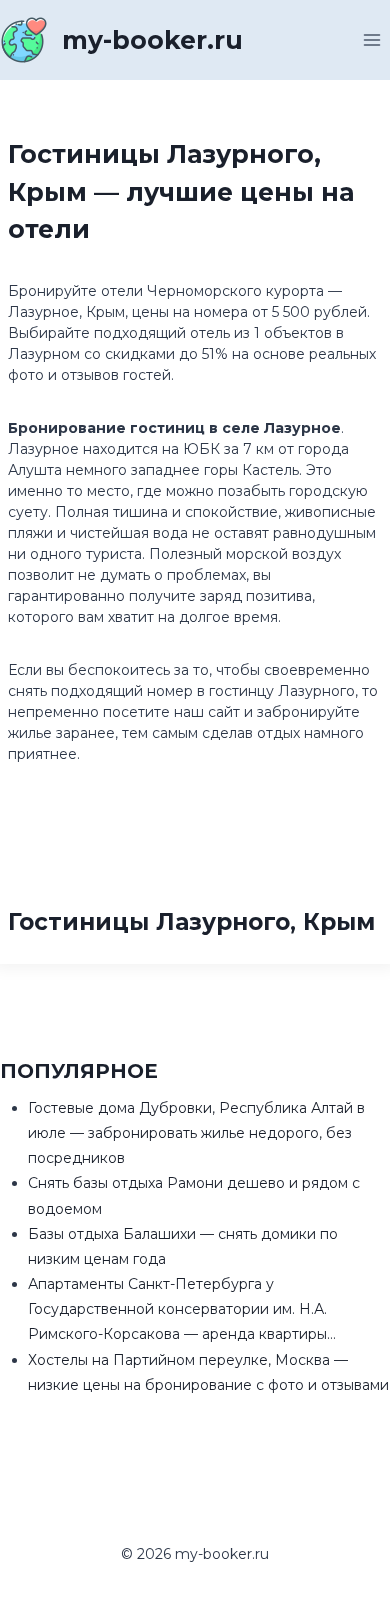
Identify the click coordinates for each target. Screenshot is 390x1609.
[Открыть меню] (371, 39)
